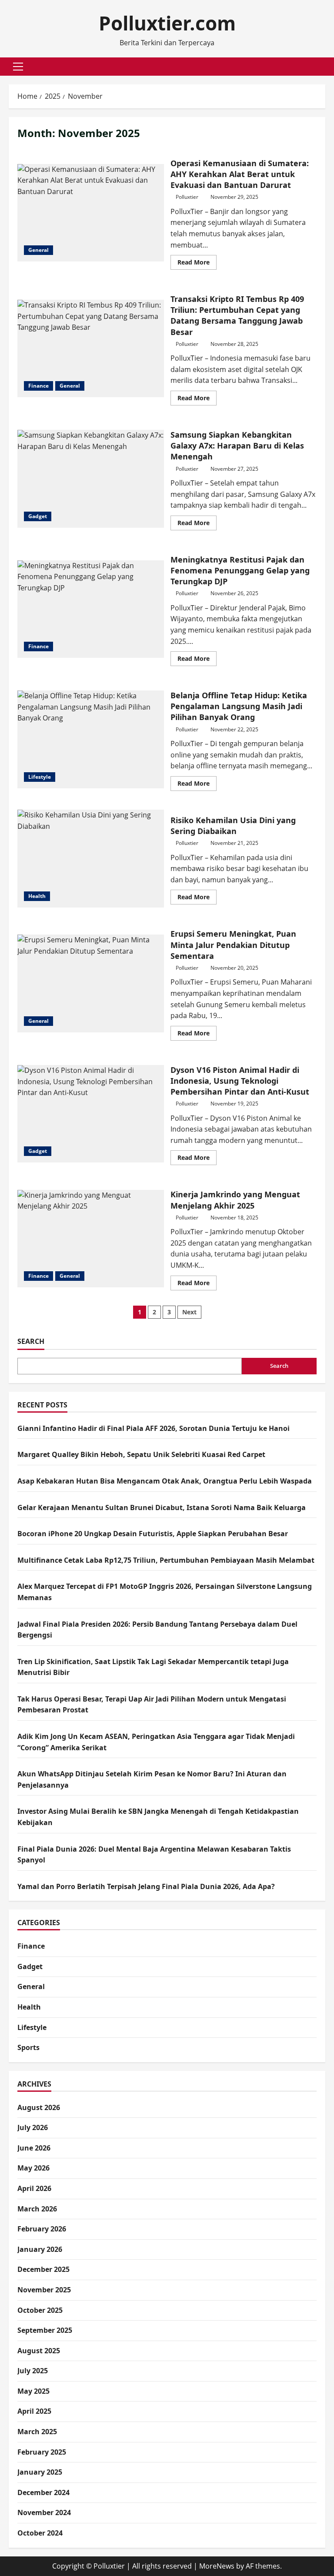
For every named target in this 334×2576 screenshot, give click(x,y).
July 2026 (33, 2127)
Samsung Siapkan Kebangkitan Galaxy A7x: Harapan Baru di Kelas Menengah (91, 479)
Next (189, 1312)
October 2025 (40, 2310)
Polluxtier (187, 197)
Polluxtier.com (167, 23)
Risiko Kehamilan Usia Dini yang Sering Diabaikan (91, 858)
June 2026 (34, 2148)
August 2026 (39, 2107)
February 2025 (42, 2452)
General (38, 250)
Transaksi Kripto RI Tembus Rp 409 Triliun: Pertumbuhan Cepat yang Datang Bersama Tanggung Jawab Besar (91, 348)
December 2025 (43, 2269)
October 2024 (40, 2533)
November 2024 (44, 2512)
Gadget (38, 516)
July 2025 (33, 2371)
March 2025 (37, 2432)
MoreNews (217, 2566)
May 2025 (33, 2391)
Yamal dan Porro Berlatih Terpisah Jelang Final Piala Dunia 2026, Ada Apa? (146, 1886)
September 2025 (45, 2330)
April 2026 (34, 2188)
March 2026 (37, 2209)
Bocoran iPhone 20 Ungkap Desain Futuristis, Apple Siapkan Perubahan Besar (153, 1534)
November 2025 (44, 2290)
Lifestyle (40, 777)
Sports (28, 2047)
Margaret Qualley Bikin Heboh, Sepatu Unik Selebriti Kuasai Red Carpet (141, 1454)
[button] (18, 67)
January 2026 (40, 2249)
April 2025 (34, 2411)
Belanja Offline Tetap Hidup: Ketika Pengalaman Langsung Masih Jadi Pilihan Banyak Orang (91, 739)
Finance (38, 386)
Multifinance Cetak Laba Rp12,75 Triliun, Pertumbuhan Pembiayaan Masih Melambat (166, 1560)
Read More (197, 264)
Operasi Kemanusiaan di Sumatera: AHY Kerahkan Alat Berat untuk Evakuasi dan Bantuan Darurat (91, 213)
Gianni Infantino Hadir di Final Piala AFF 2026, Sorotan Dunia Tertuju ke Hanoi (154, 1428)
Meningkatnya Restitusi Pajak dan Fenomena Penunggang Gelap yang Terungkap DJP (91, 609)
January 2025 (40, 2472)
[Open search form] (323, 66)
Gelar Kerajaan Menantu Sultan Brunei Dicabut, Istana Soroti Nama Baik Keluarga (162, 1507)
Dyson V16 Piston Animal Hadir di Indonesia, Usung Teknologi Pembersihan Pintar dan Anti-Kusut (91, 1114)
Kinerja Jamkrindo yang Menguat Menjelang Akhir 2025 (91, 1239)
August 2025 (39, 2351)
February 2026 (42, 2229)
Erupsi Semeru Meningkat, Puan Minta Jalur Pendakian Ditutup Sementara (91, 983)
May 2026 (33, 2168)
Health (37, 896)
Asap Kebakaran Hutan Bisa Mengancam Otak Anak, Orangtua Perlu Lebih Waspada (165, 1481)
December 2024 (43, 2492)
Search (31, 1341)
